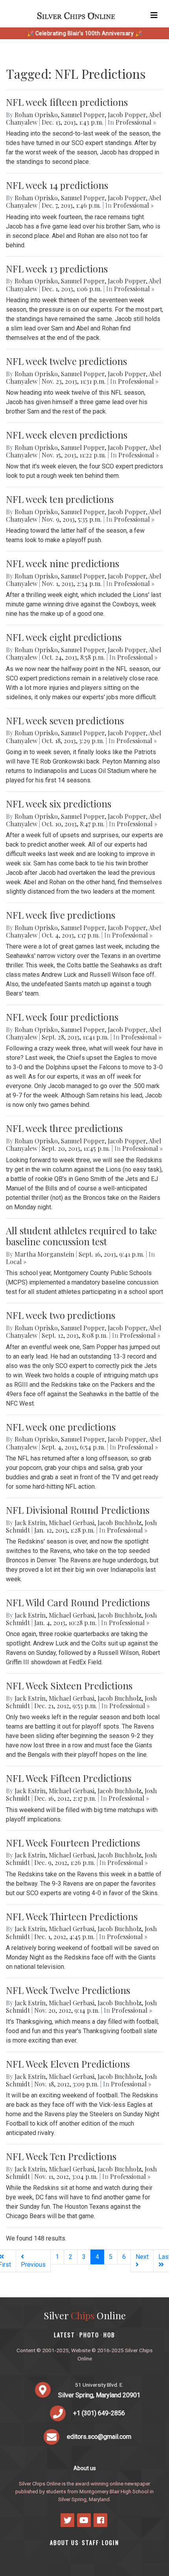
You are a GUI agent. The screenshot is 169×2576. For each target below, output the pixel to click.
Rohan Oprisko (36, 115)
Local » (16, 1262)
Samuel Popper (83, 115)
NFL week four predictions (62, 1017)
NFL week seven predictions (65, 720)
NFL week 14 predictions (57, 185)
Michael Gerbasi (72, 1523)
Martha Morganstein (44, 1254)
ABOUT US (64, 2542)
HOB (109, 2335)
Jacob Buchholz (119, 1523)
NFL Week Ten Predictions (61, 2156)
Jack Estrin (30, 1523)
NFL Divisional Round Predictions (78, 1510)
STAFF (90, 2542)
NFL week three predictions (64, 1128)
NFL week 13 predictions (57, 268)
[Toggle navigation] (154, 15)
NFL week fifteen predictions (67, 102)
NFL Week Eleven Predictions (68, 2064)
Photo (89, 2335)
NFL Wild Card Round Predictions (78, 1602)
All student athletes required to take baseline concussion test (81, 1236)
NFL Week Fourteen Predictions (73, 1843)
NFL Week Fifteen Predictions (69, 1778)
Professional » (136, 122)
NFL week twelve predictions (66, 361)
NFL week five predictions (61, 915)
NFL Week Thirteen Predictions (72, 1916)
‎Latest (64, 2335)
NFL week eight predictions (64, 637)
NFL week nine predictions (62, 563)
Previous (33, 2265)
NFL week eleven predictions (67, 435)
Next (142, 2257)
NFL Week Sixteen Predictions (69, 1685)
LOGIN (110, 2542)
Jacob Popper (127, 115)
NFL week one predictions (61, 1427)
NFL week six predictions (59, 804)
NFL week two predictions (61, 1315)
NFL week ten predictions (60, 499)
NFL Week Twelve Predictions (68, 1990)
